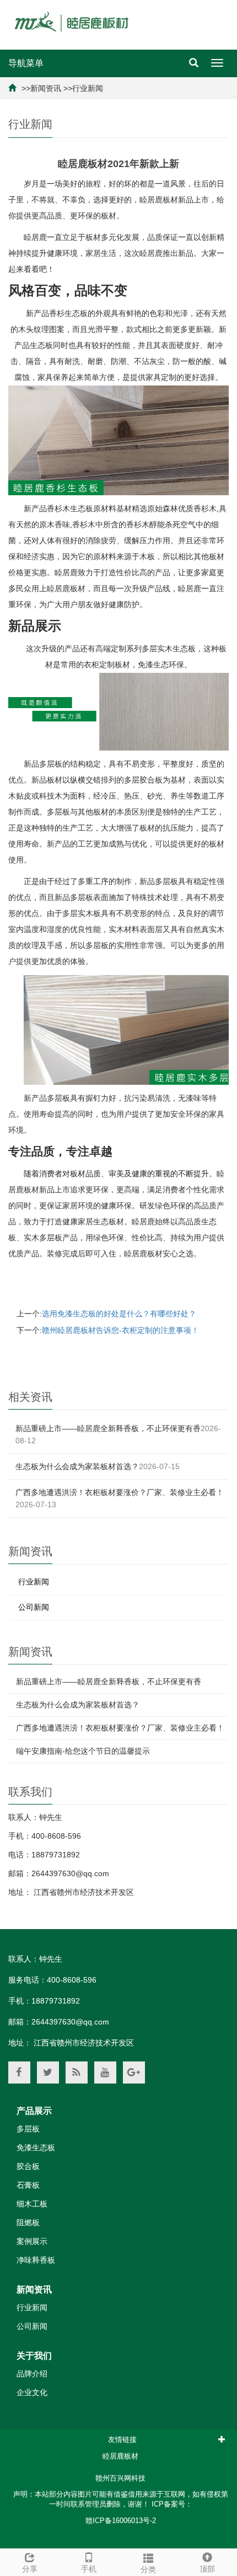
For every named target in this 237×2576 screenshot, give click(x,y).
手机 (89, 2569)
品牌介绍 (32, 2374)
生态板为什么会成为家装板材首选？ (77, 1466)
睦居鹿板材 (120, 2456)
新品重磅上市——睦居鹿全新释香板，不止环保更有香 (108, 1428)
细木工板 (32, 2204)
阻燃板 (28, 2222)
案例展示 (32, 2241)
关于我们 (34, 2356)
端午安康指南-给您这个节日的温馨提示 (83, 1751)
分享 (30, 2569)
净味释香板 (36, 2260)
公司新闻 (34, 1607)
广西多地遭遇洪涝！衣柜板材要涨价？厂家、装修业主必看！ (120, 1492)
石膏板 (28, 2185)
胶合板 (28, 2166)
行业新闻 (88, 88)
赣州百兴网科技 (120, 2478)
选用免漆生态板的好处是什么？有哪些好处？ (119, 1314)
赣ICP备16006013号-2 (121, 2521)
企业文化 (32, 2392)
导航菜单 (26, 63)
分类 (148, 2569)
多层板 (28, 2129)
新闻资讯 (46, 88)
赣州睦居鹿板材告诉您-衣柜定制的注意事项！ (120, 1330)
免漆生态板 (36, 2147)
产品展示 (34, 2111)
